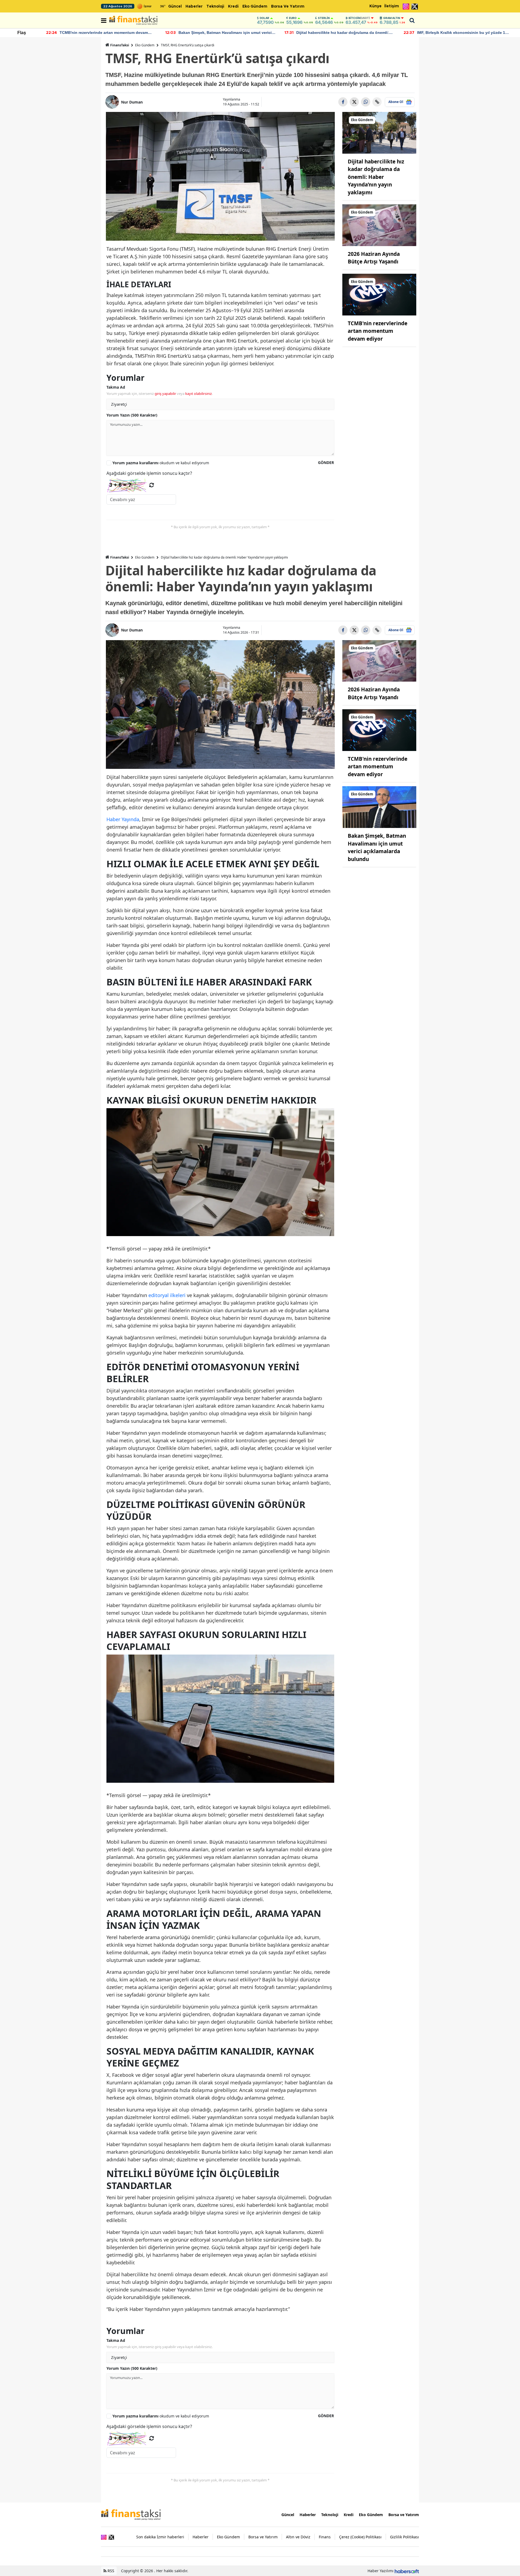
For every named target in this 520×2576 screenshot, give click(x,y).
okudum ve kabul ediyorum (161, 463)
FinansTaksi (120, 45)
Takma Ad (116, 387)
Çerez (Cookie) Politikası (360, 2537)
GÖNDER (326, 462)
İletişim (392, 6)
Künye (376, 6)
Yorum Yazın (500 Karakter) (132, 415)
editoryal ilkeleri (167, 1295)
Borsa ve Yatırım (288, 7)
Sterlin (324, 18)
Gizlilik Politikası (404, 2537)
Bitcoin (359, 18)
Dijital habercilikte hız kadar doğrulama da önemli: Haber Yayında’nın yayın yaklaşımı (376, 177)
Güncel (175, 7)
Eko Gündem (255, 7)
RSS (110, 2571)
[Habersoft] (407, 2571)
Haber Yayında (123, 819)
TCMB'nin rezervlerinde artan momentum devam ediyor (378, 331)
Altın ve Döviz (298, 2537)
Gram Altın (392, 18)
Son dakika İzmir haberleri (160, 2537)
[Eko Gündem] (379, 132)
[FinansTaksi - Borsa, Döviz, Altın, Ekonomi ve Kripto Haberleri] (131, 2514)
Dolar (264, 18)
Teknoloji (215, 7)
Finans (325, 2537)
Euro (293, 18)
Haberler (194, 7)
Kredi (233, 7)
